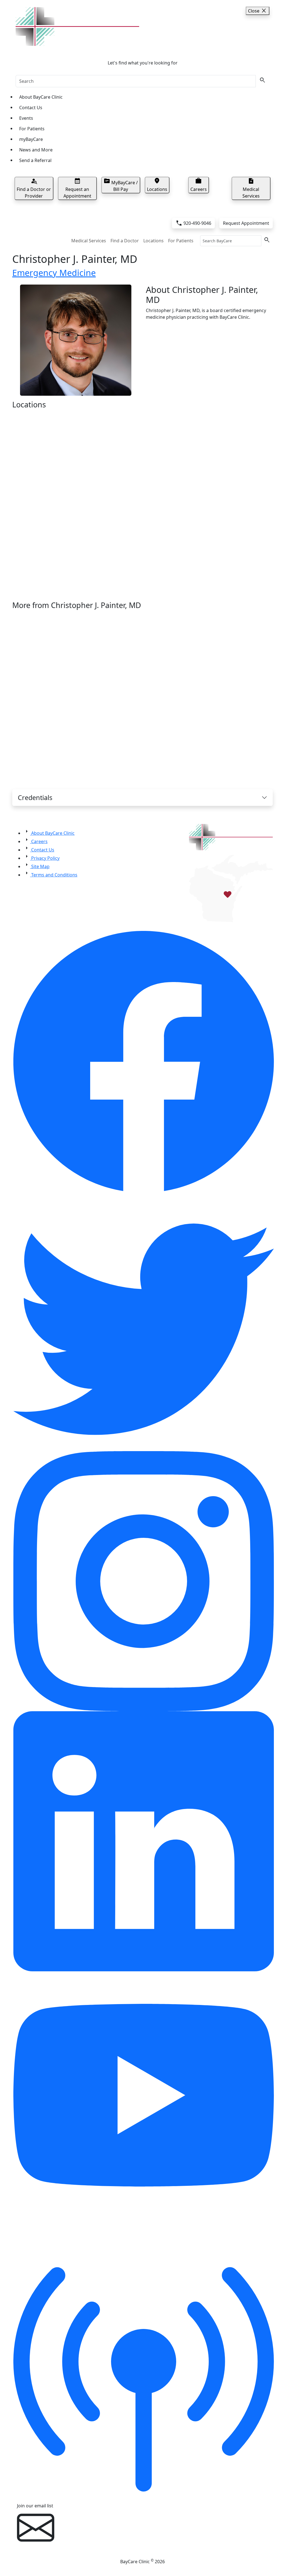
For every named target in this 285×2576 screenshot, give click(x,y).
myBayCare (31, 139)
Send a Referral (35, 160)
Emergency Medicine (54, 273)
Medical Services (89, 241)
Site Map (40, 866)
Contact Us (31, 108)
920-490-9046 (193, 223)
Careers (39, 841)
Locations (153, 241)
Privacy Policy (45, 858)
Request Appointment (246, 223)
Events (26, 118)
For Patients (32, 129)
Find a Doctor (125, 241)
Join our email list (35, 2506)
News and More (36, 150)
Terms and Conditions (54, 875)
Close (258, 11)
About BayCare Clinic (41, 97)
